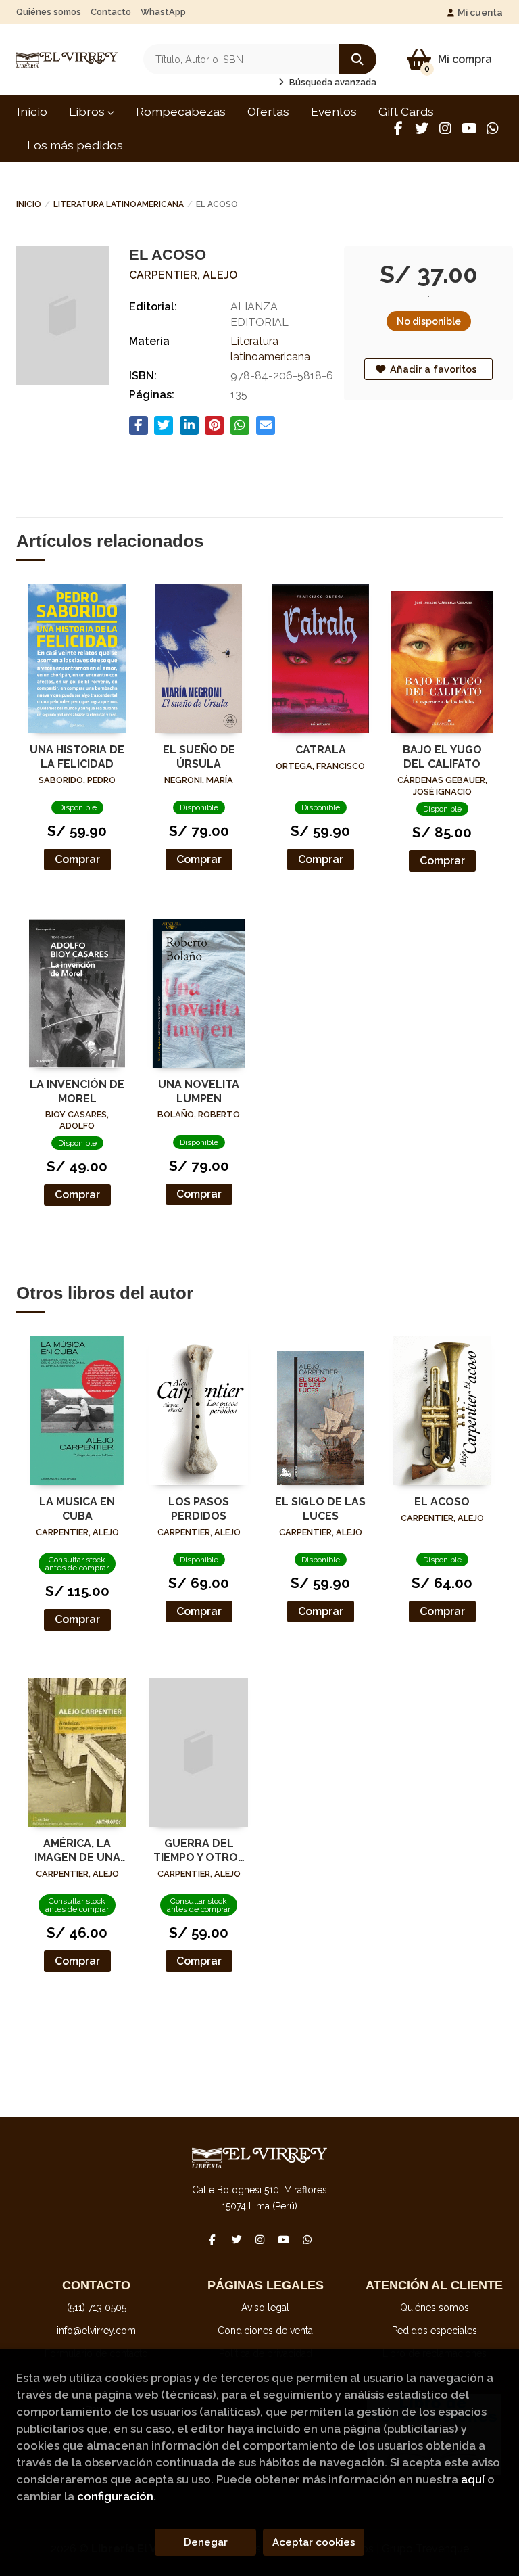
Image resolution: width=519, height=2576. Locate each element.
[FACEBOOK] (398, 128)
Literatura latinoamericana (119, 204)
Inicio (29, 204)
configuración (115, 2496)
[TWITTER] (422, 128)
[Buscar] (358, 59)
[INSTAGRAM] (445, 128)
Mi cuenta (480, 12)
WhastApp (163, 12)
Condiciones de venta (265, 2331)
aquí (473, 2479)
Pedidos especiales (435, 2331)
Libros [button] (88, 111)
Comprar (77, 859)
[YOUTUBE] (469, 128)
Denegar (206, 2542)
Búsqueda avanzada (332, 82)
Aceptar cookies (314, 2542)
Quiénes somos (49, 12)
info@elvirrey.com (96, 2331)
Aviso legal (265, 2308)
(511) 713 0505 (97, 2308)
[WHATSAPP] (493, 128)
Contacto (111, 12)
